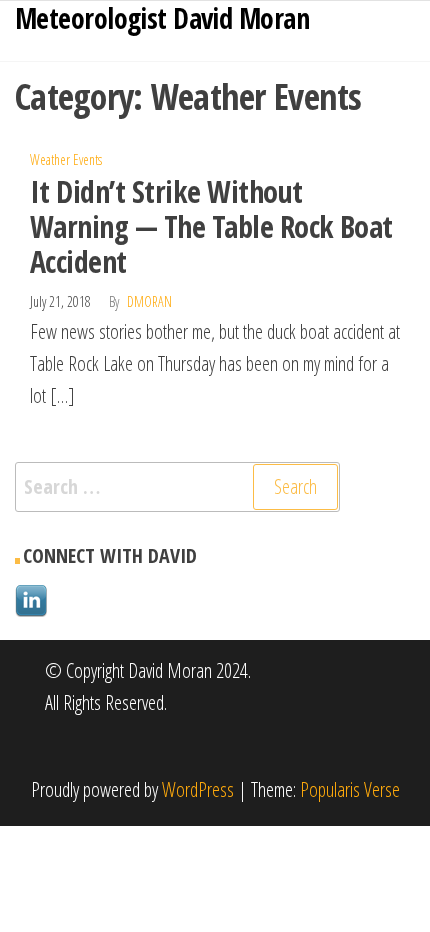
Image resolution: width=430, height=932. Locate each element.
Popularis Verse (350, 789)
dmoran (149, 301)
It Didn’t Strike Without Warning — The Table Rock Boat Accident (211, 226)
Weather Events (66, 159)
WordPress (198, 789)
